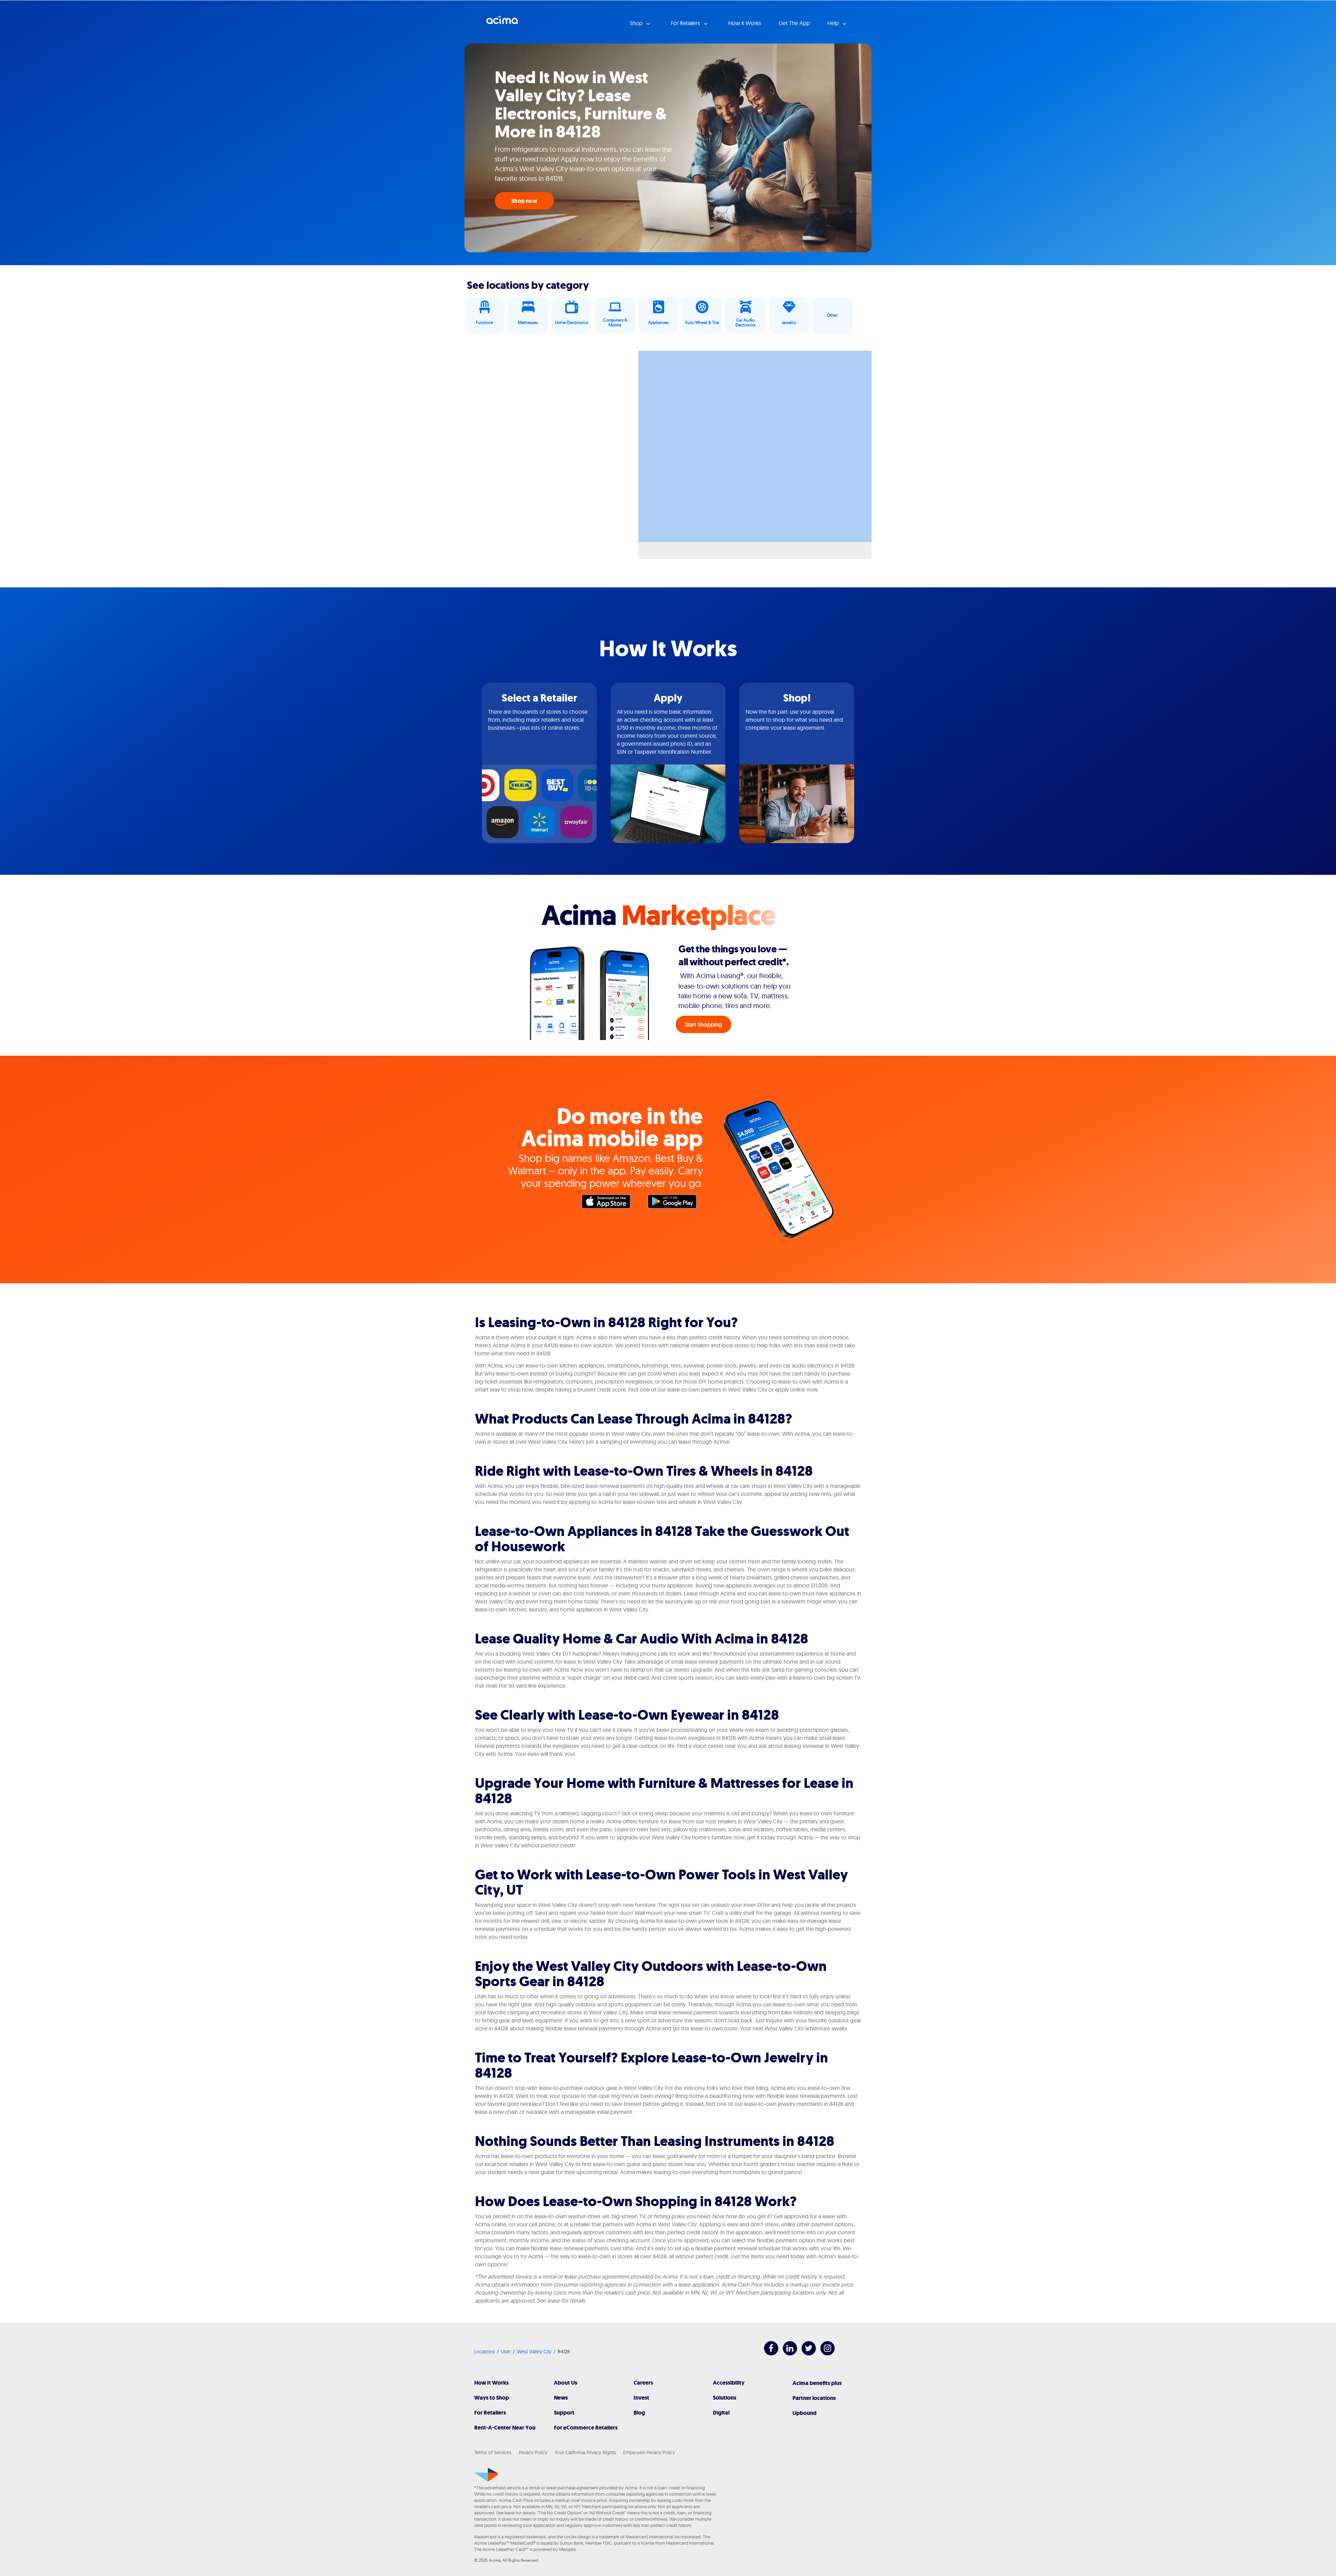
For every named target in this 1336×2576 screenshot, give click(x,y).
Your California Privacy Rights (585, 2452)
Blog (639, 2413)
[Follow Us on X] (805, 2353)
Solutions (725, 2398)
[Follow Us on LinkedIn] (786, 2353)
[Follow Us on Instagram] (824, 2353)
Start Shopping (704, 1024)
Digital (721, 2413)
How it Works (745, 23)
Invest (641, 2398)
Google (676, 1203)
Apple (610, 1203)
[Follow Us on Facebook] (768, 2353)
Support (564, 2413)
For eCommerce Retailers (586, 2428)
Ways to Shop (492, 2398)
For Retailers (490, 2413)
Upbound (805, 2413)
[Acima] (486, 2475)
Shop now (524, 201)
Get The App (794, 23)
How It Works (491, 2383)
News (561, 2398)
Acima (502, 23)
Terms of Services (493, 2452)
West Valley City (534, 2352)
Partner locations (814, 2398)
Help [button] (834, 23)
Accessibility (729, 2383)
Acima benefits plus (817, 2383)
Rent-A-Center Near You (505, 2428)
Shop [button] (637, 23)
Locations (484, 2352)
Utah (506, 2352)
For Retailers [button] (686, 23)
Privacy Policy (533, 2452)
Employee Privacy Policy (649, 2452)
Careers (643, 2383)
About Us (566, 2383)
